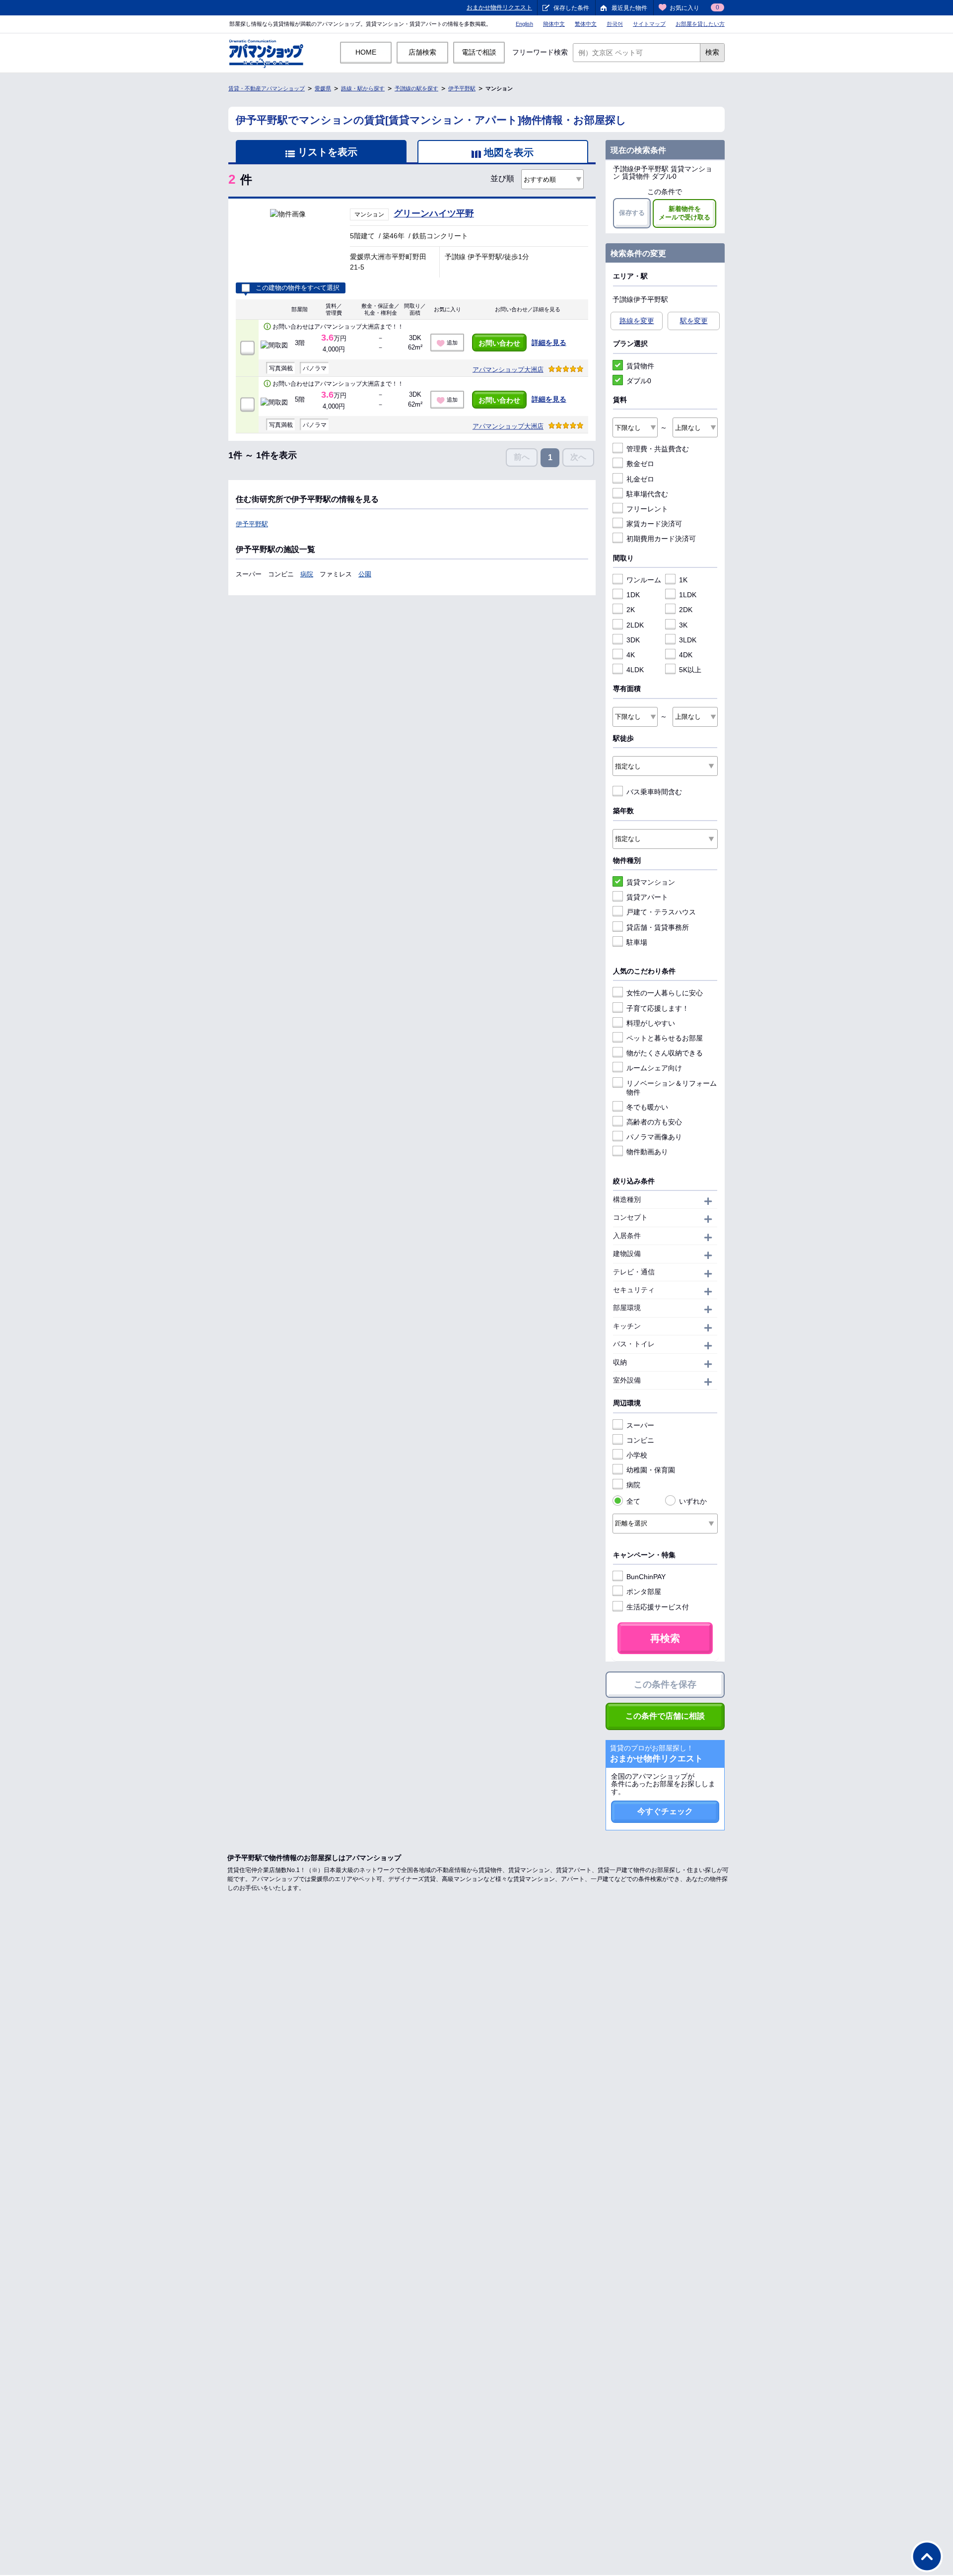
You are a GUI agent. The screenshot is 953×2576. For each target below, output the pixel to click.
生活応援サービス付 (658, 1607)
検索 (712, 52)
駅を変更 (694, 321)
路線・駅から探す (363, 88)
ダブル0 (639, 381)
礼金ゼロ (640, 479)
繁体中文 (586, 24)
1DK (633, 595)
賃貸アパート (647, 897)
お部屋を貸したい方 (700, 24)
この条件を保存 (665, 1684)
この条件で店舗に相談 (665, 1716)
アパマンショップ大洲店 (508, 370)
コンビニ (640, 1440)
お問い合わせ (499, 343)
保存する (632, 213)
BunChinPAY (646, 1577)
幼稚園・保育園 (651, 1470)
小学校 (637, 1455)
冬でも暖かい (647, 1107)
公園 (365, 574)
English (524, 24)
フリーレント (647, 509)
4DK (686, 655)
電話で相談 (479, 52)
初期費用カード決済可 (661, 539)
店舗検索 (422, 52)
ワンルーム (644, 580)
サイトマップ (649, 24)
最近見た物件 (629, 8)
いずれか (693, 1501)
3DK (633, 640)
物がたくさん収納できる (665, 1053)
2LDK (635, 625)
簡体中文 (554, 24)
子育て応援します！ (658, 1008)
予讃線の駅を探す (416, 88)
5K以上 (690, 670)
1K (683, 580)
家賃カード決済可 (654, 524)
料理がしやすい (651, 1023)
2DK (686, 610)
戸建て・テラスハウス (661, 912)
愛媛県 (323, 88)
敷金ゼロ (640, 464)
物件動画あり (647, 1152)
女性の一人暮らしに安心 (665, 993)
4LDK (635, 670)
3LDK (688, 640)
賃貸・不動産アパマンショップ (267, 88)
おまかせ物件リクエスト (499, 7)
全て (633, 1501)
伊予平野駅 (462, 88)
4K (631, 655)
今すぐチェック (665, 1811)
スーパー (640, 1425)
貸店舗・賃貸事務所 (658, 927)
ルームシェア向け (654, 1068)
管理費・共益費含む (658, 449)
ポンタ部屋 (644, 1592)
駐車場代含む (647, 494)
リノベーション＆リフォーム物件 (672, 1088)
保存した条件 (571, 8)
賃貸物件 (640, 366)
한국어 (615, 24)
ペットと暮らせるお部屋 (665, 1038)
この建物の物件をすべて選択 (298, 288)
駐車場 (637, 942)
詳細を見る (549, 343)
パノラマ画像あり (654, 1137)
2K (631, 610)
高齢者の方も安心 (654, 1122)
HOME (366, 52)
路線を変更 (637, 321)
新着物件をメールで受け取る (684, 213)
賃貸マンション (651, 882)
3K (683, 625)
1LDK (688, 595)
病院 (307, 574)
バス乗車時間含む (654, 792)
